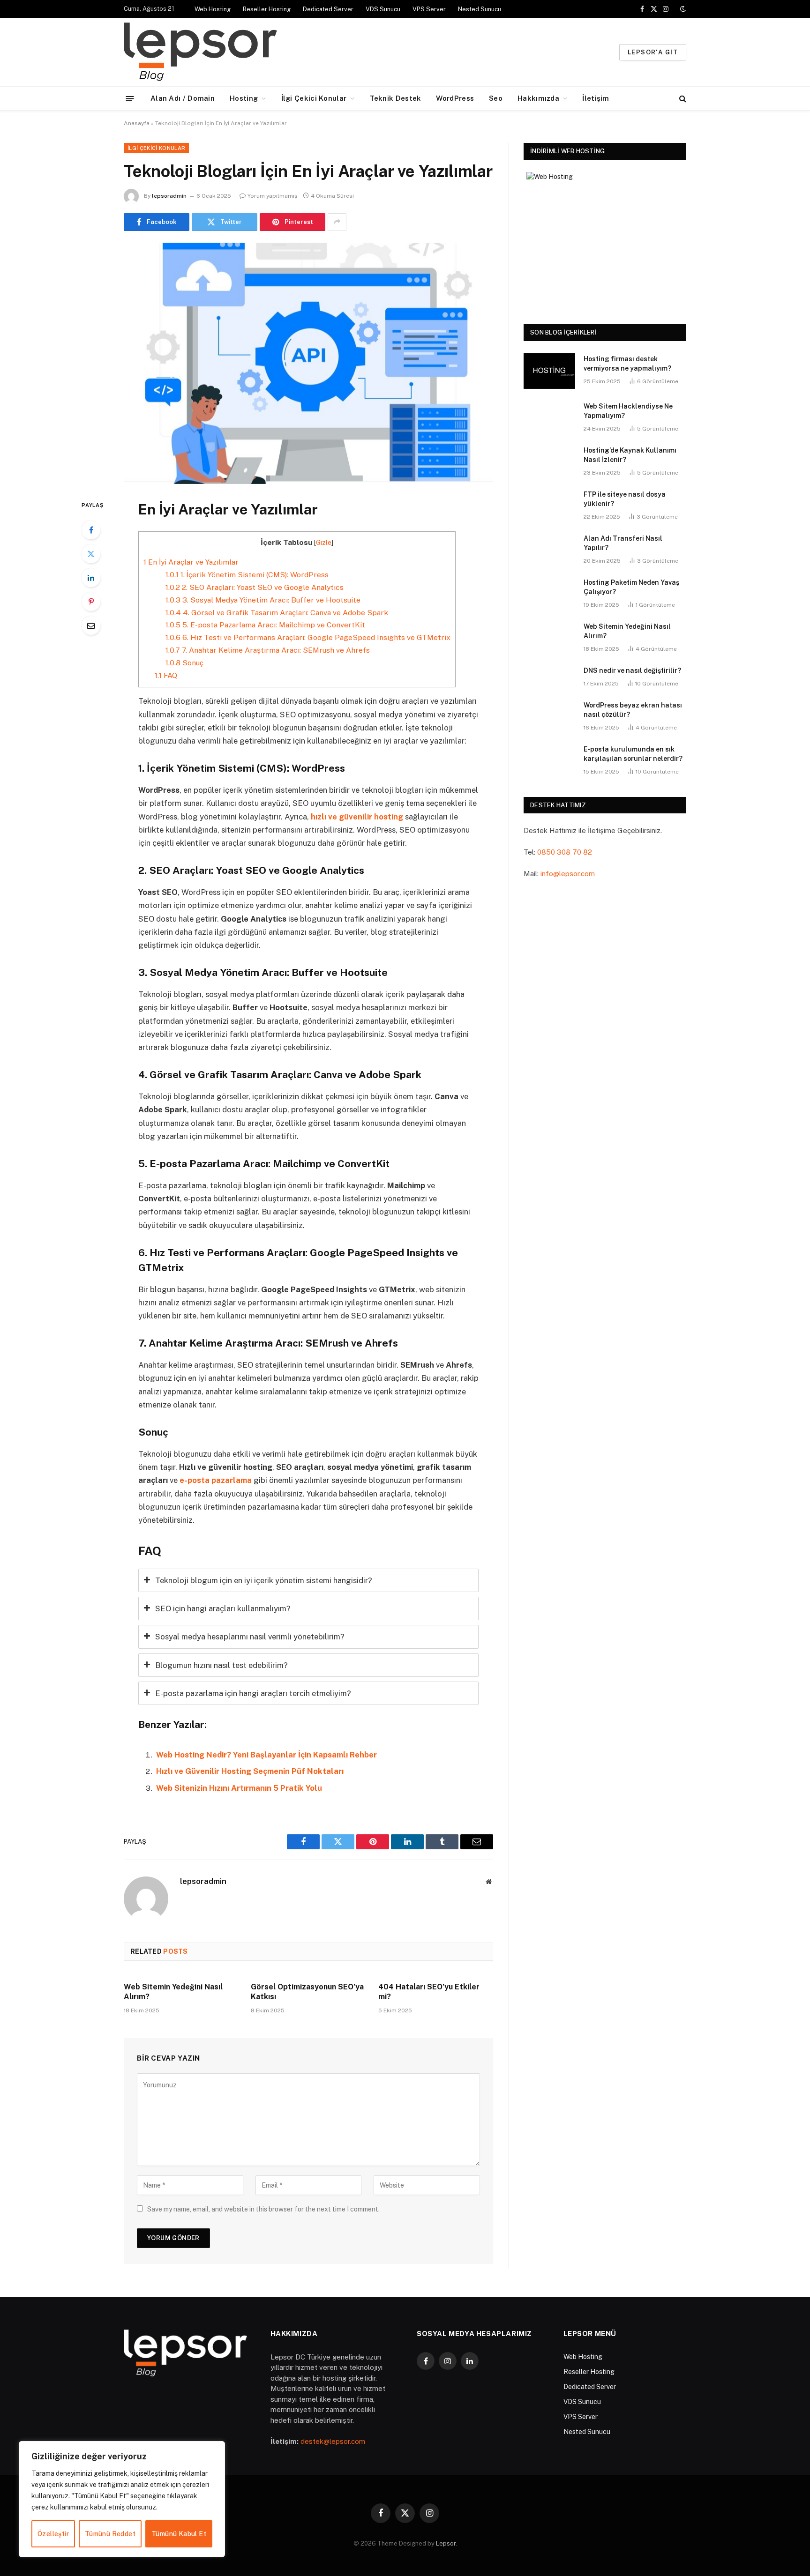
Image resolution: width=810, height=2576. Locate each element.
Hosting (244, 98)
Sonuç (184, 663)
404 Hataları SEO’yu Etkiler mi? (429, 1992)
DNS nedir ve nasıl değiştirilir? (632, 670)
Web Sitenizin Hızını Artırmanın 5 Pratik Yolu (239, 1788)
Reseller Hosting (267, 9)
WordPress (455, 98)
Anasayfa (137, 123)
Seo (496, 98)
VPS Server (429, 9)
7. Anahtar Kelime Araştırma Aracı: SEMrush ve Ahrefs (268, 650)
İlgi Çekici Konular (314, 98)
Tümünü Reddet (110, 2534)
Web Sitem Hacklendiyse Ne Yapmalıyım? (628, 411)
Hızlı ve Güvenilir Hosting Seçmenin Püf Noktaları (250, 1771)
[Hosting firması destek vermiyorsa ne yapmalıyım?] (549, 371)
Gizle (324, 543)
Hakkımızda (538, 98)
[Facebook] (91, 530)
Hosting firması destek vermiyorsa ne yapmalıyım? (627, 364)
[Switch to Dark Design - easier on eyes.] (682, 9)
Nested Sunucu (480, 9)
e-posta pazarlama (216, 1480)
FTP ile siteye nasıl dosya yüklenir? (625, 499)
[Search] (682, 99)
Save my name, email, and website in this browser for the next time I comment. (263, 2209)
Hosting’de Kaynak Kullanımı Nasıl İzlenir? (630, 455)
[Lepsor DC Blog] (259, 52)
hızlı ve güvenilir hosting (357, 817)
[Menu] (130, 98)
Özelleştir (53, 2534)
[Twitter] (91, 554)
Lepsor (446, 2543)
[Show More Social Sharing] (337, 222)
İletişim (596, 98)
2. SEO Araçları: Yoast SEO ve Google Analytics (255, 587)
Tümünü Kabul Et (179, 2534)
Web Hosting (213, 9)
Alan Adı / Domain (183, 98)
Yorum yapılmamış (272, 196)
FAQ (166, 675)
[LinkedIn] (91, 578)
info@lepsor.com (568, 874)
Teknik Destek (396, 98)
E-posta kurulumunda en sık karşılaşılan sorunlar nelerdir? (633, 754)
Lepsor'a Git (653, 52)
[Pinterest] (91, 602)
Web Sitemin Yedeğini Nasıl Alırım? (173, 1992)
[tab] (308, 1580)
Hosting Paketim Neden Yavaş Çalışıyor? (631, 587)
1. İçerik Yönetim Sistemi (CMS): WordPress (247, 575)
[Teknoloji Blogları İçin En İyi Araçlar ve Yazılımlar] (308, 363)
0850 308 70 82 (565, 852)
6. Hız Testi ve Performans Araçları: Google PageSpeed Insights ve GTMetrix (308, 637)
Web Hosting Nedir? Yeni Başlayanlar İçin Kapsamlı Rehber (266, 1755)
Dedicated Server (328, 9)
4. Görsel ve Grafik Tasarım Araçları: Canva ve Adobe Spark (277, 613)
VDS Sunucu (383, 9)
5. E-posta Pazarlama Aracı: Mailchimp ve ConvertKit (265, 625)
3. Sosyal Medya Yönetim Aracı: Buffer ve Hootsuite (263, 600)
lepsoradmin (169, 196)
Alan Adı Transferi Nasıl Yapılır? (623, 543)
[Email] (91, 625)
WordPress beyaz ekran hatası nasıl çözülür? (633, 710)
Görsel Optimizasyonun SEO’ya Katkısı (307, 1992)
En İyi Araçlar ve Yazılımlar (191, 562)
